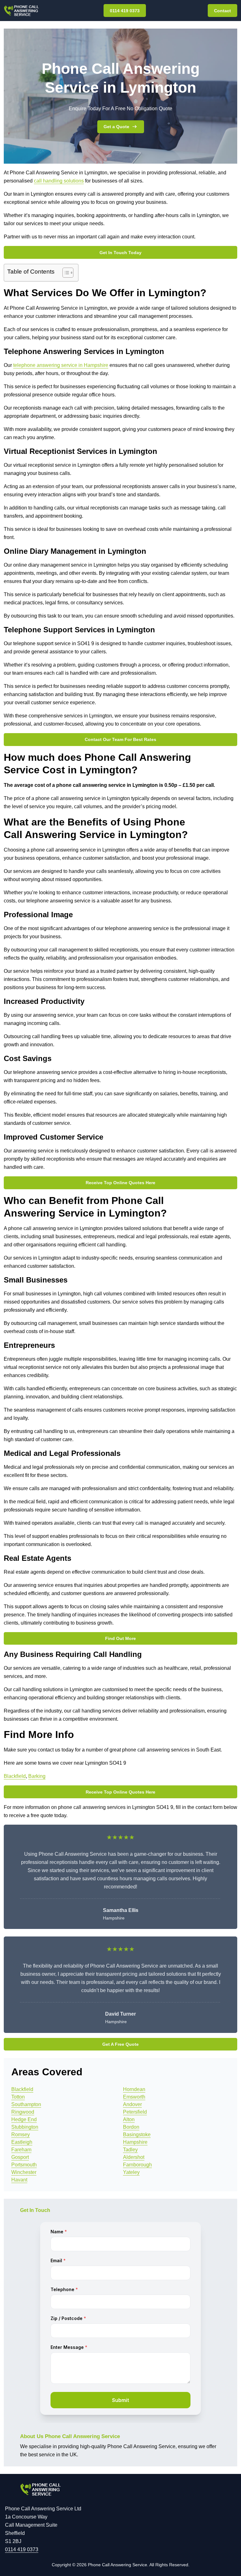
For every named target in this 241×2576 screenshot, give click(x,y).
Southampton (26, 2104)
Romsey (21, 2135)
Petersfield (135, 2112)
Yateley (131, 2172)
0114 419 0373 (125, 11)
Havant (19, 2180)
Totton (18, 2097)
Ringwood (23, 2112)
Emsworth (134, 2097)
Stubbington (25, 2127)
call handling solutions (59, 181)
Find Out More (120, 1638)
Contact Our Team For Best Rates (120, 739)
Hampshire (135, 2142)
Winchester (24, 2172)
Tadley (130, 2150)
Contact (222, 11)
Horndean (134, 2089)
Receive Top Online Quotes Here (120, 1183)
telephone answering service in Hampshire (61, 365)
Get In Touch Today (120, 253)
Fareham (21, 2150)
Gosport (20, 2157)
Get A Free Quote (120, 2044)
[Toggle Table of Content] (65, 273)
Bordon (131, 2127)
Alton (129, 2119)
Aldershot (134, 2157)
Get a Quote (116, 127)
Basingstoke (137, 2135)
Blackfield (15, 1776)
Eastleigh (22, 2142)
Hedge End (24, 2119)
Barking (37, 1776)
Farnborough (137, 2165)
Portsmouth (24, 2165)
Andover (132, 2104)
